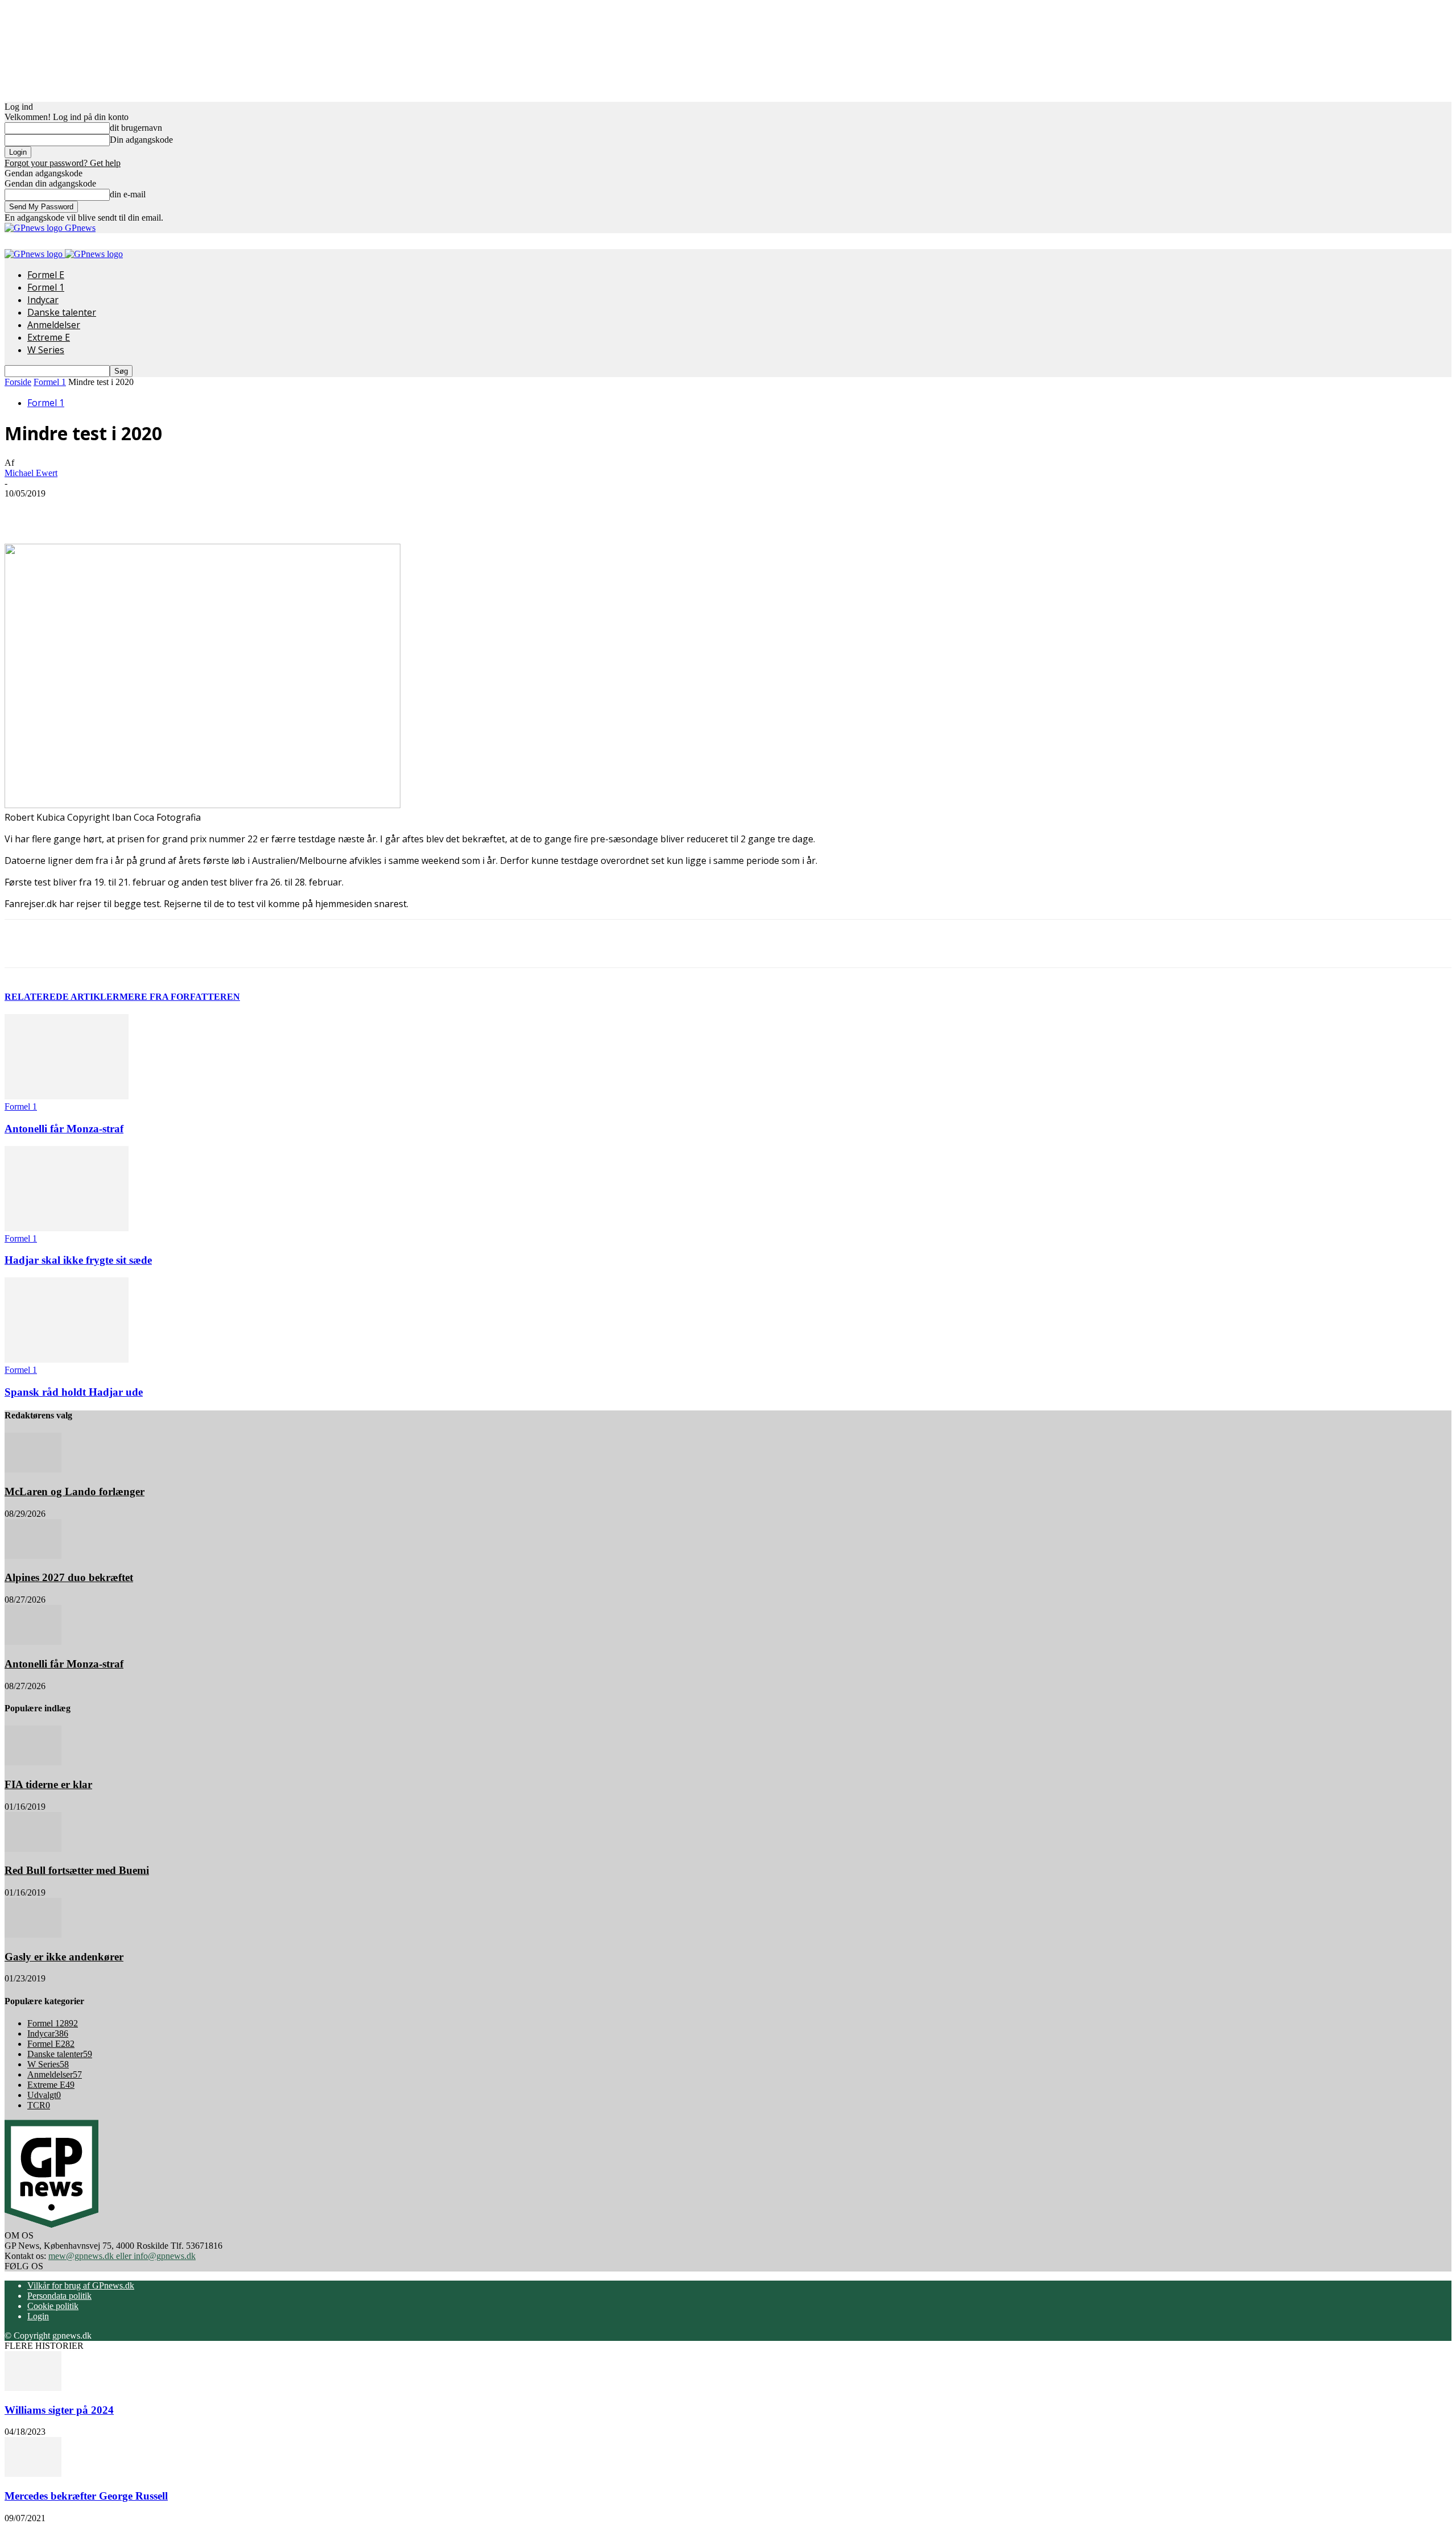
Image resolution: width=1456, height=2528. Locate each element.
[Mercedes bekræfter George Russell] (33, 2474)
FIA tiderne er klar (48, 1784)
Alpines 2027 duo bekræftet (69, 1577)
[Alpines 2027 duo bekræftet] (33, 1556)
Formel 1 (46, 287)
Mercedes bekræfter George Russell (86, 2496)
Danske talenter (62, 312)
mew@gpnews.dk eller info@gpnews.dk (122, 2256)
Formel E (46, 275)
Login (38, 2316)
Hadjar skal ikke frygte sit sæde (78, 1260)
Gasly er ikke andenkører (64, 1957)
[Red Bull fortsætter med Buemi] (33, 1849)
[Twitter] (140, 511)
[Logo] (35, 254)
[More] (264, 511)
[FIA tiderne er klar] (33, 1762)
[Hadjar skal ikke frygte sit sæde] (67, 1228)
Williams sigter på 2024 (59, 2410)
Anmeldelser (54, 325)
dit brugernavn (136, 128)
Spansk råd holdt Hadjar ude (74, 1392)
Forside (18, 382)
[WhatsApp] (222, 511)
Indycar (43, 300)
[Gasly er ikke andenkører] (33, 1935)
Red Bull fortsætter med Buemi (77, 1870)
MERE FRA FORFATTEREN (180, 997)
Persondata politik (59, 2296)
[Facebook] (100, 511)
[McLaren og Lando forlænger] (33, 1469)
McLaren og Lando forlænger (75, 1491)
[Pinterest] (181, 511)
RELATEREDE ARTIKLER (62, 997)
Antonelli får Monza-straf (64, 1129)
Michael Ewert (31, 473)
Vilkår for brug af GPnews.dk (81, 2285)
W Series (46, 350)
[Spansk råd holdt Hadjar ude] (67, 1360)
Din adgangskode (141, 140)
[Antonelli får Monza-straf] (67, 1096)
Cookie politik (53, 2306)
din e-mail (128, 194)
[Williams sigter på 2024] (33, 2388)
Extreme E (49, 337)
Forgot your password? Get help (63, 163)
